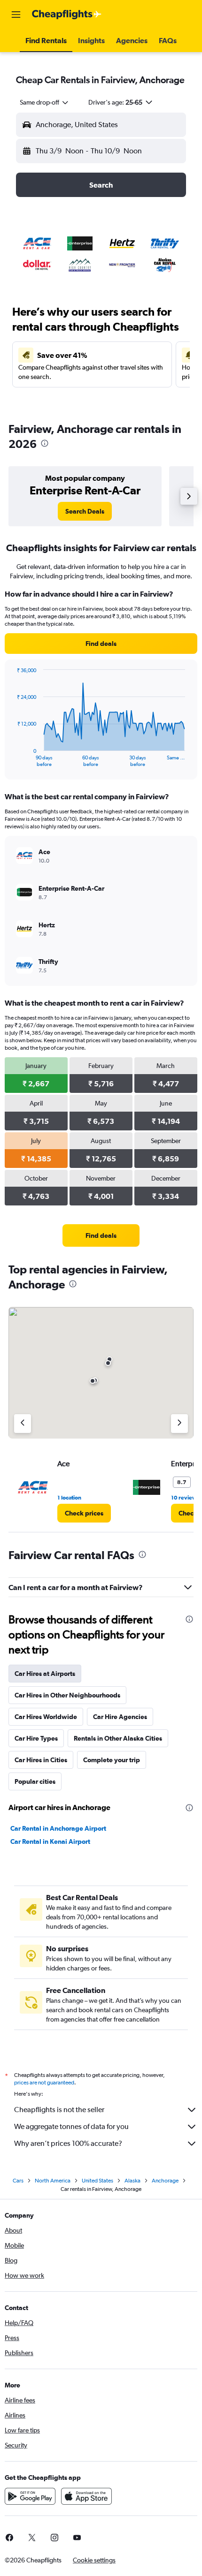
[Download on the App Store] (86, 2496)
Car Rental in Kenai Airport (50, 1841)
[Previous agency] (23, 1424)
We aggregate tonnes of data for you (71, 2126)
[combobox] (45, 102)
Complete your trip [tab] (112, 1760)
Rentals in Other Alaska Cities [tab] (118, 1738)
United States (97, 2181)
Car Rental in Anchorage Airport (58, 1828)
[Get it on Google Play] (30, 2496)
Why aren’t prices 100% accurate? (68, 2143)
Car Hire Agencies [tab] (120, 1717)
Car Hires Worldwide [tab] (46, 1717)
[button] (16, 15)
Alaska (132, 2181)
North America (53, 2181)
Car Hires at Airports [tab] (45, 1674)
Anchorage (165, 2181)
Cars (18, 2181)
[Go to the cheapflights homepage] (67, 15)
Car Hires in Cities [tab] (41, 1760)
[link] (85, 511)
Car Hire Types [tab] (36, 1738)
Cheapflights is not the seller (59, 2110)
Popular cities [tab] (35, 1781)
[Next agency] (179, 1424)
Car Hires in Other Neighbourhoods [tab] (67, 1695)
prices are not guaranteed (44, 2083)
